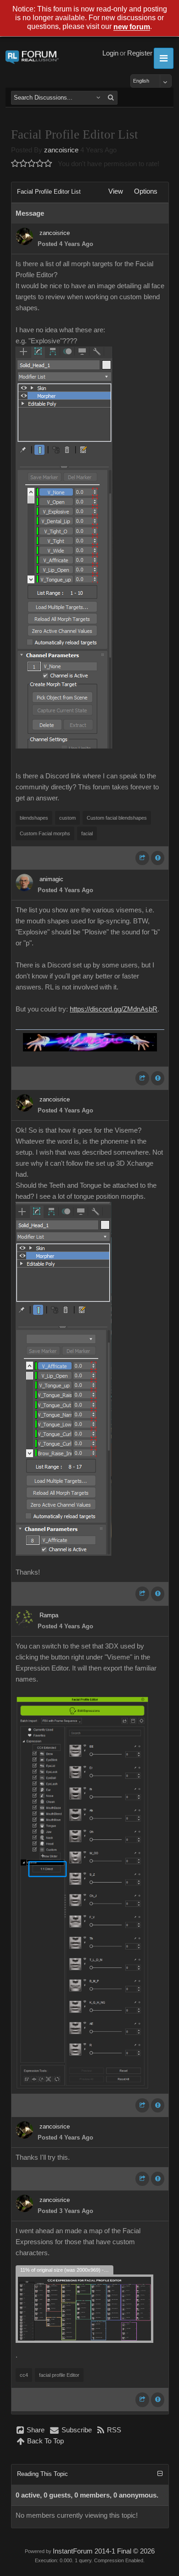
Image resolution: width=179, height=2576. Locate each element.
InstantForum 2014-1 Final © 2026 (104, 2551)
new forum (132, 27)
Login (110, 53)
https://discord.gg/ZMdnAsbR (114, 1009)
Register (140, 53)
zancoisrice (61, 150)
